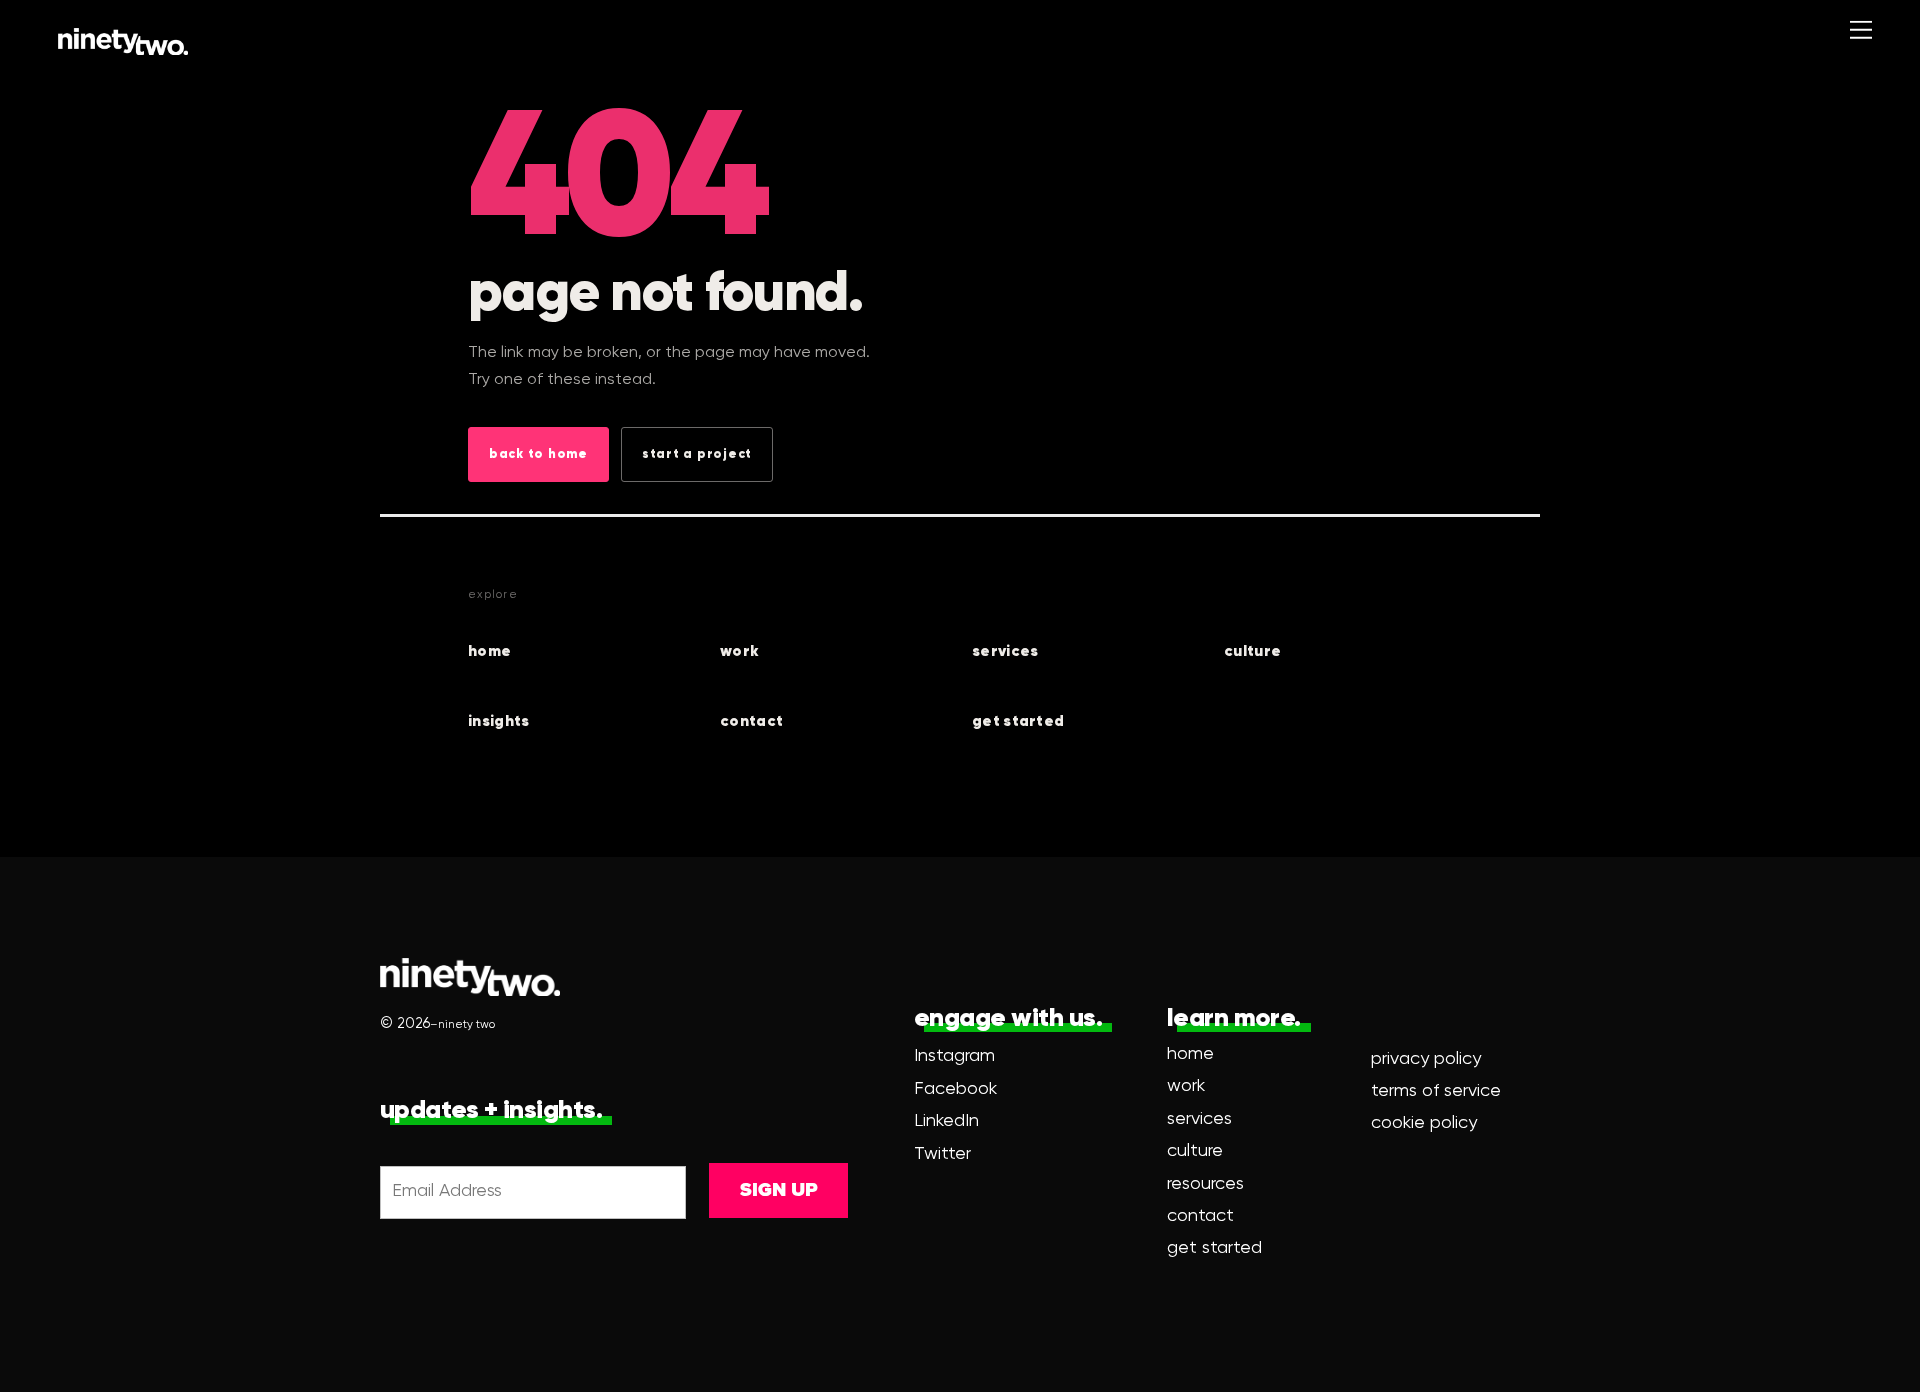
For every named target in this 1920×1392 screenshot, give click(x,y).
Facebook (955, 1089)
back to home (538, 454)
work (739, 651)
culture (1252, 651)
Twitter (942, 1154)
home (489, 651)
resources (1205, 1184)
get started (1018, 721)
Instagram (954, 1056)
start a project (697, 454)
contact (751, 721)
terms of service (1436, 1091)
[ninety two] (123, 41)
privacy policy (1426, 1059)
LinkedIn (946, 1121)
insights (498, 721)
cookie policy (1424, 1123)
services (1005, 651)
